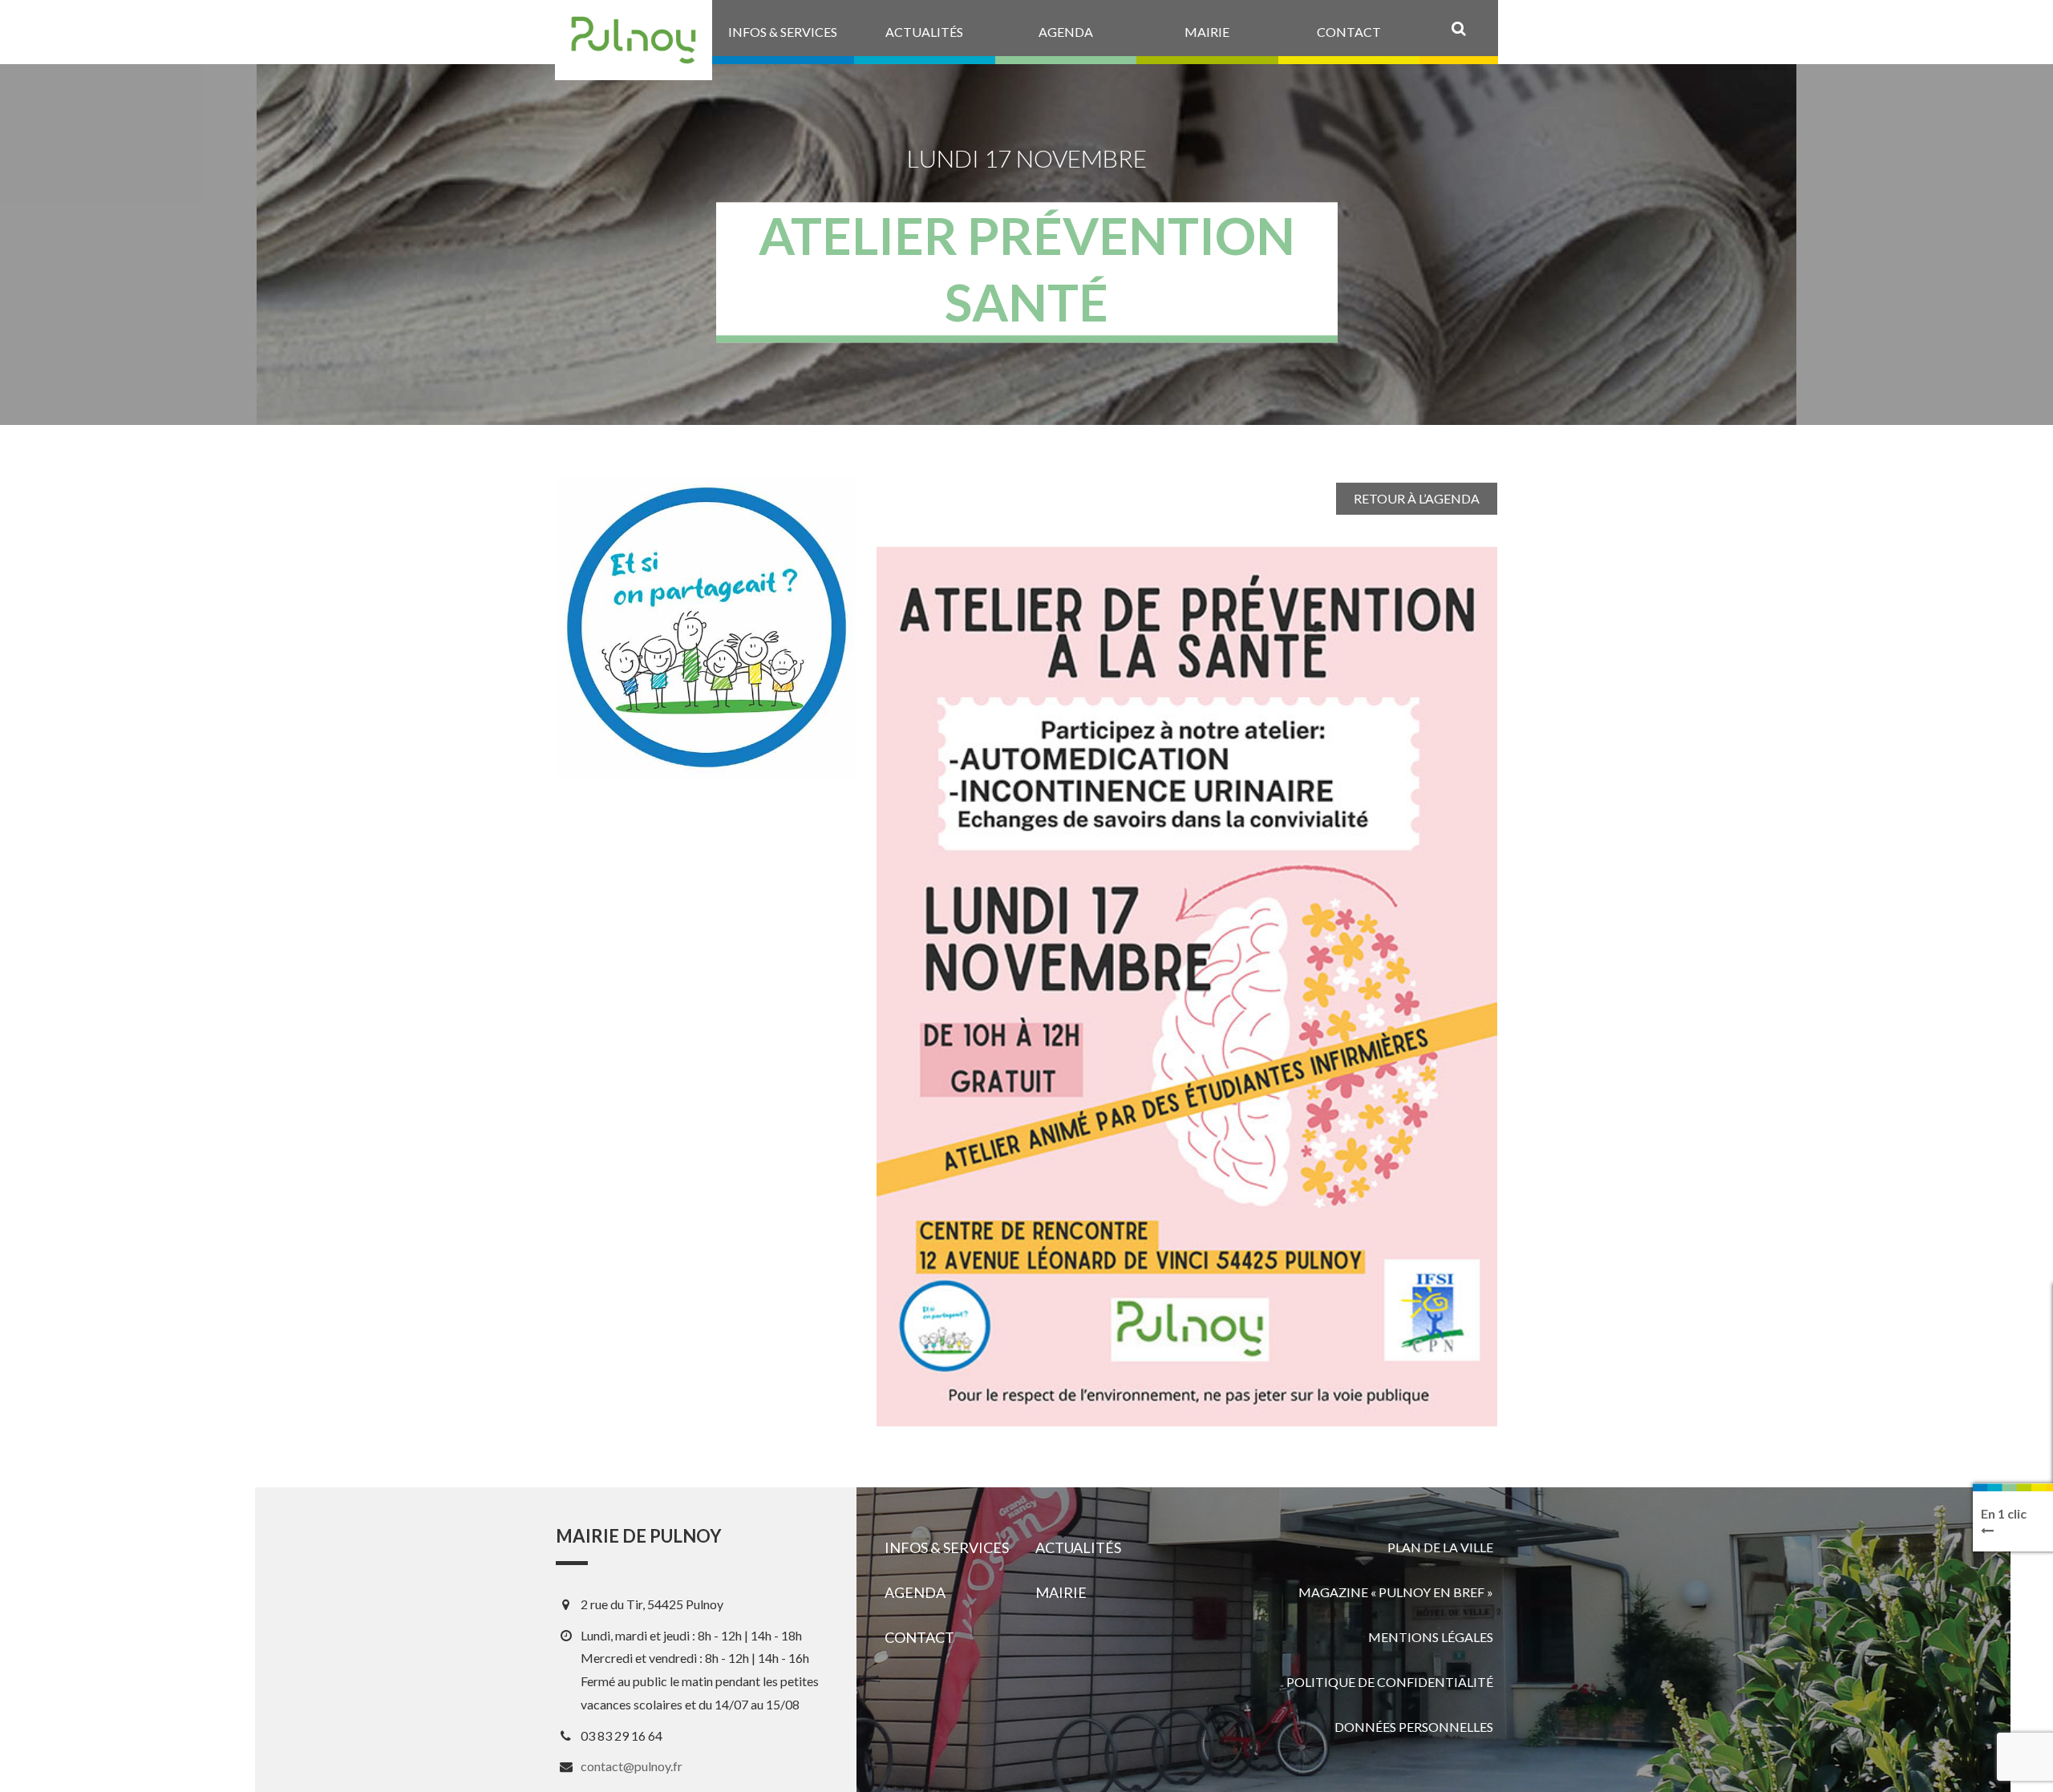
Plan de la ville (1440, 1547)
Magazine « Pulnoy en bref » (1396, 1592)
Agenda (915, 1592)
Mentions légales (1431, 1637)
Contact (919, 1637)
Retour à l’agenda (1417, 498)
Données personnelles (1414, 1727)
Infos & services (947, 1547)
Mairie (1061, 1592)
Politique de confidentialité (1390, 1682)
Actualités (1078, 1547)
